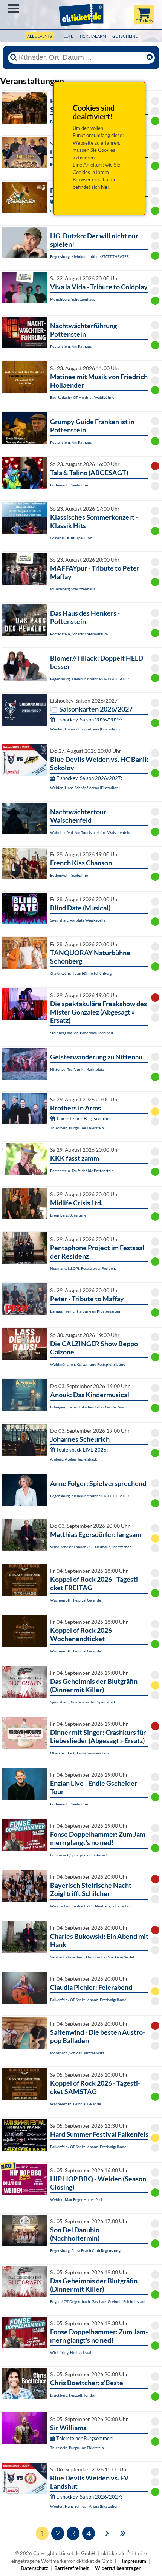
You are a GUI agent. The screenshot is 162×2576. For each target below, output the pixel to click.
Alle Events (40, 36)
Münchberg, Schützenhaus (73, 299)
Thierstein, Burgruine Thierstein (77, 1128)
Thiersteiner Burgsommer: (84, 1118)
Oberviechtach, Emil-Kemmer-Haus (80, 1753)
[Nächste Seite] (107, 2533)
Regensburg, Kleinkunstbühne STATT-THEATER (89, 256)
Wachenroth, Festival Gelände (76, 1600)
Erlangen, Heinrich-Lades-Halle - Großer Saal (87, 1407)
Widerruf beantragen (118, 2568)
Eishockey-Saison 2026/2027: (89, 720)
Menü (13, 8)
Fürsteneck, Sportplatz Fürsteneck (79, 1855)
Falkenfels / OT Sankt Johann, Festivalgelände (88, 2000)
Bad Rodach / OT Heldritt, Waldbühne (82, 397)
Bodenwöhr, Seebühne (69, 485)
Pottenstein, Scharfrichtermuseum (79, 634)
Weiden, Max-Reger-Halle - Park (76, 2199)
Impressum (134, 2561)
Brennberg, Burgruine (68, 1215)
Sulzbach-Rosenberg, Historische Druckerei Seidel (92, 1957)
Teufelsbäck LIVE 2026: (82, 1450)
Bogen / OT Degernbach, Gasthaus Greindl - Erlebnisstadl (98, 2301)
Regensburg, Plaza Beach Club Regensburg (85, 2250)
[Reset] (150, 57)
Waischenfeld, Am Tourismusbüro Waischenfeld (90, 832)
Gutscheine (125, 36)
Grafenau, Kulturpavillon (71, 538)
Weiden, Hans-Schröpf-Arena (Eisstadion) (85, 729)
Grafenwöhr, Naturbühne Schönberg (81, 973)
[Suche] (14, 57)
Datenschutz (34, 2568)
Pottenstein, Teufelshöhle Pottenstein (82, 1171)
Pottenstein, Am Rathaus (71, 346)
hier (105, 187)
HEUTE (67, 36)
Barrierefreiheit (72, 2568)
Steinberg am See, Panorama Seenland (82, 1033)
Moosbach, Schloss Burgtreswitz (77, 2053)
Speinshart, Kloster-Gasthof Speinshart (83, 1702)
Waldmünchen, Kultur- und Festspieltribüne (88, 1364)
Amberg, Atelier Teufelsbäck (73, 1459)
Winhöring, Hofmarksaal (71, 2352)
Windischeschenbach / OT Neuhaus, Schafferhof (90, 1547)
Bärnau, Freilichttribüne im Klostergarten (85, 1311)
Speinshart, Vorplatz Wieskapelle (78, 920)
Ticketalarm (93, 36)
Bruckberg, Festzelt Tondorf (73, 2395)
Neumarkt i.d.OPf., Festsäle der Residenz (83, 1268)
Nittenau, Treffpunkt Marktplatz (77, 1069)
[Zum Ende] (123, 2533)
